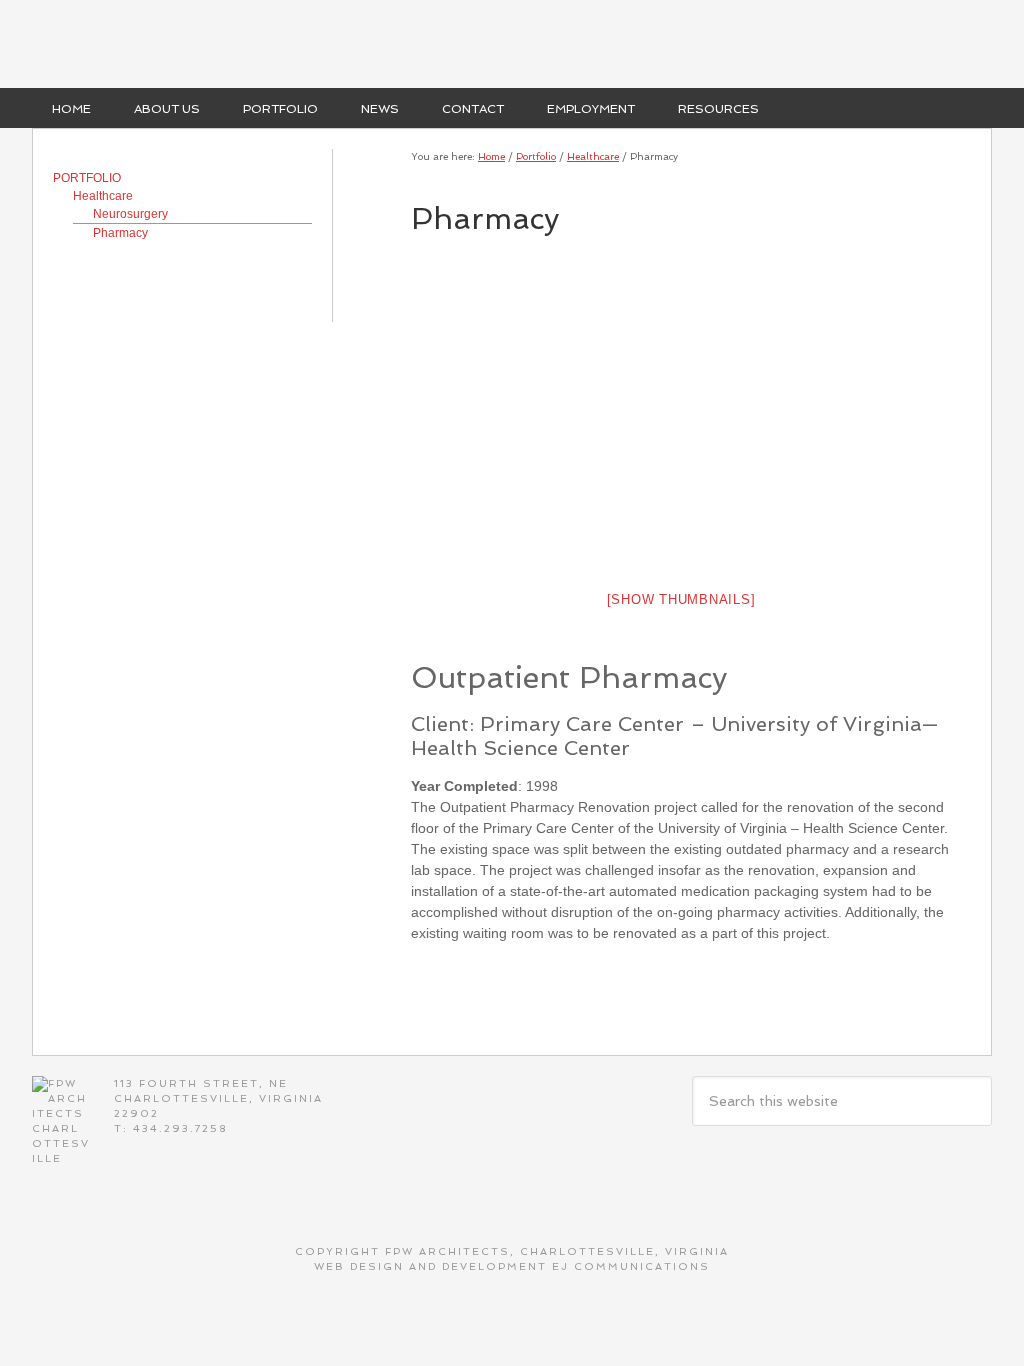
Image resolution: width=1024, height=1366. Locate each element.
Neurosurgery (130, 214)
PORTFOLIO (87, 178)
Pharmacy (120, 233)
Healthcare (103, 196)
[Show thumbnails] (681, 599)
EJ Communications (631, 1266)
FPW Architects (512, 44)
